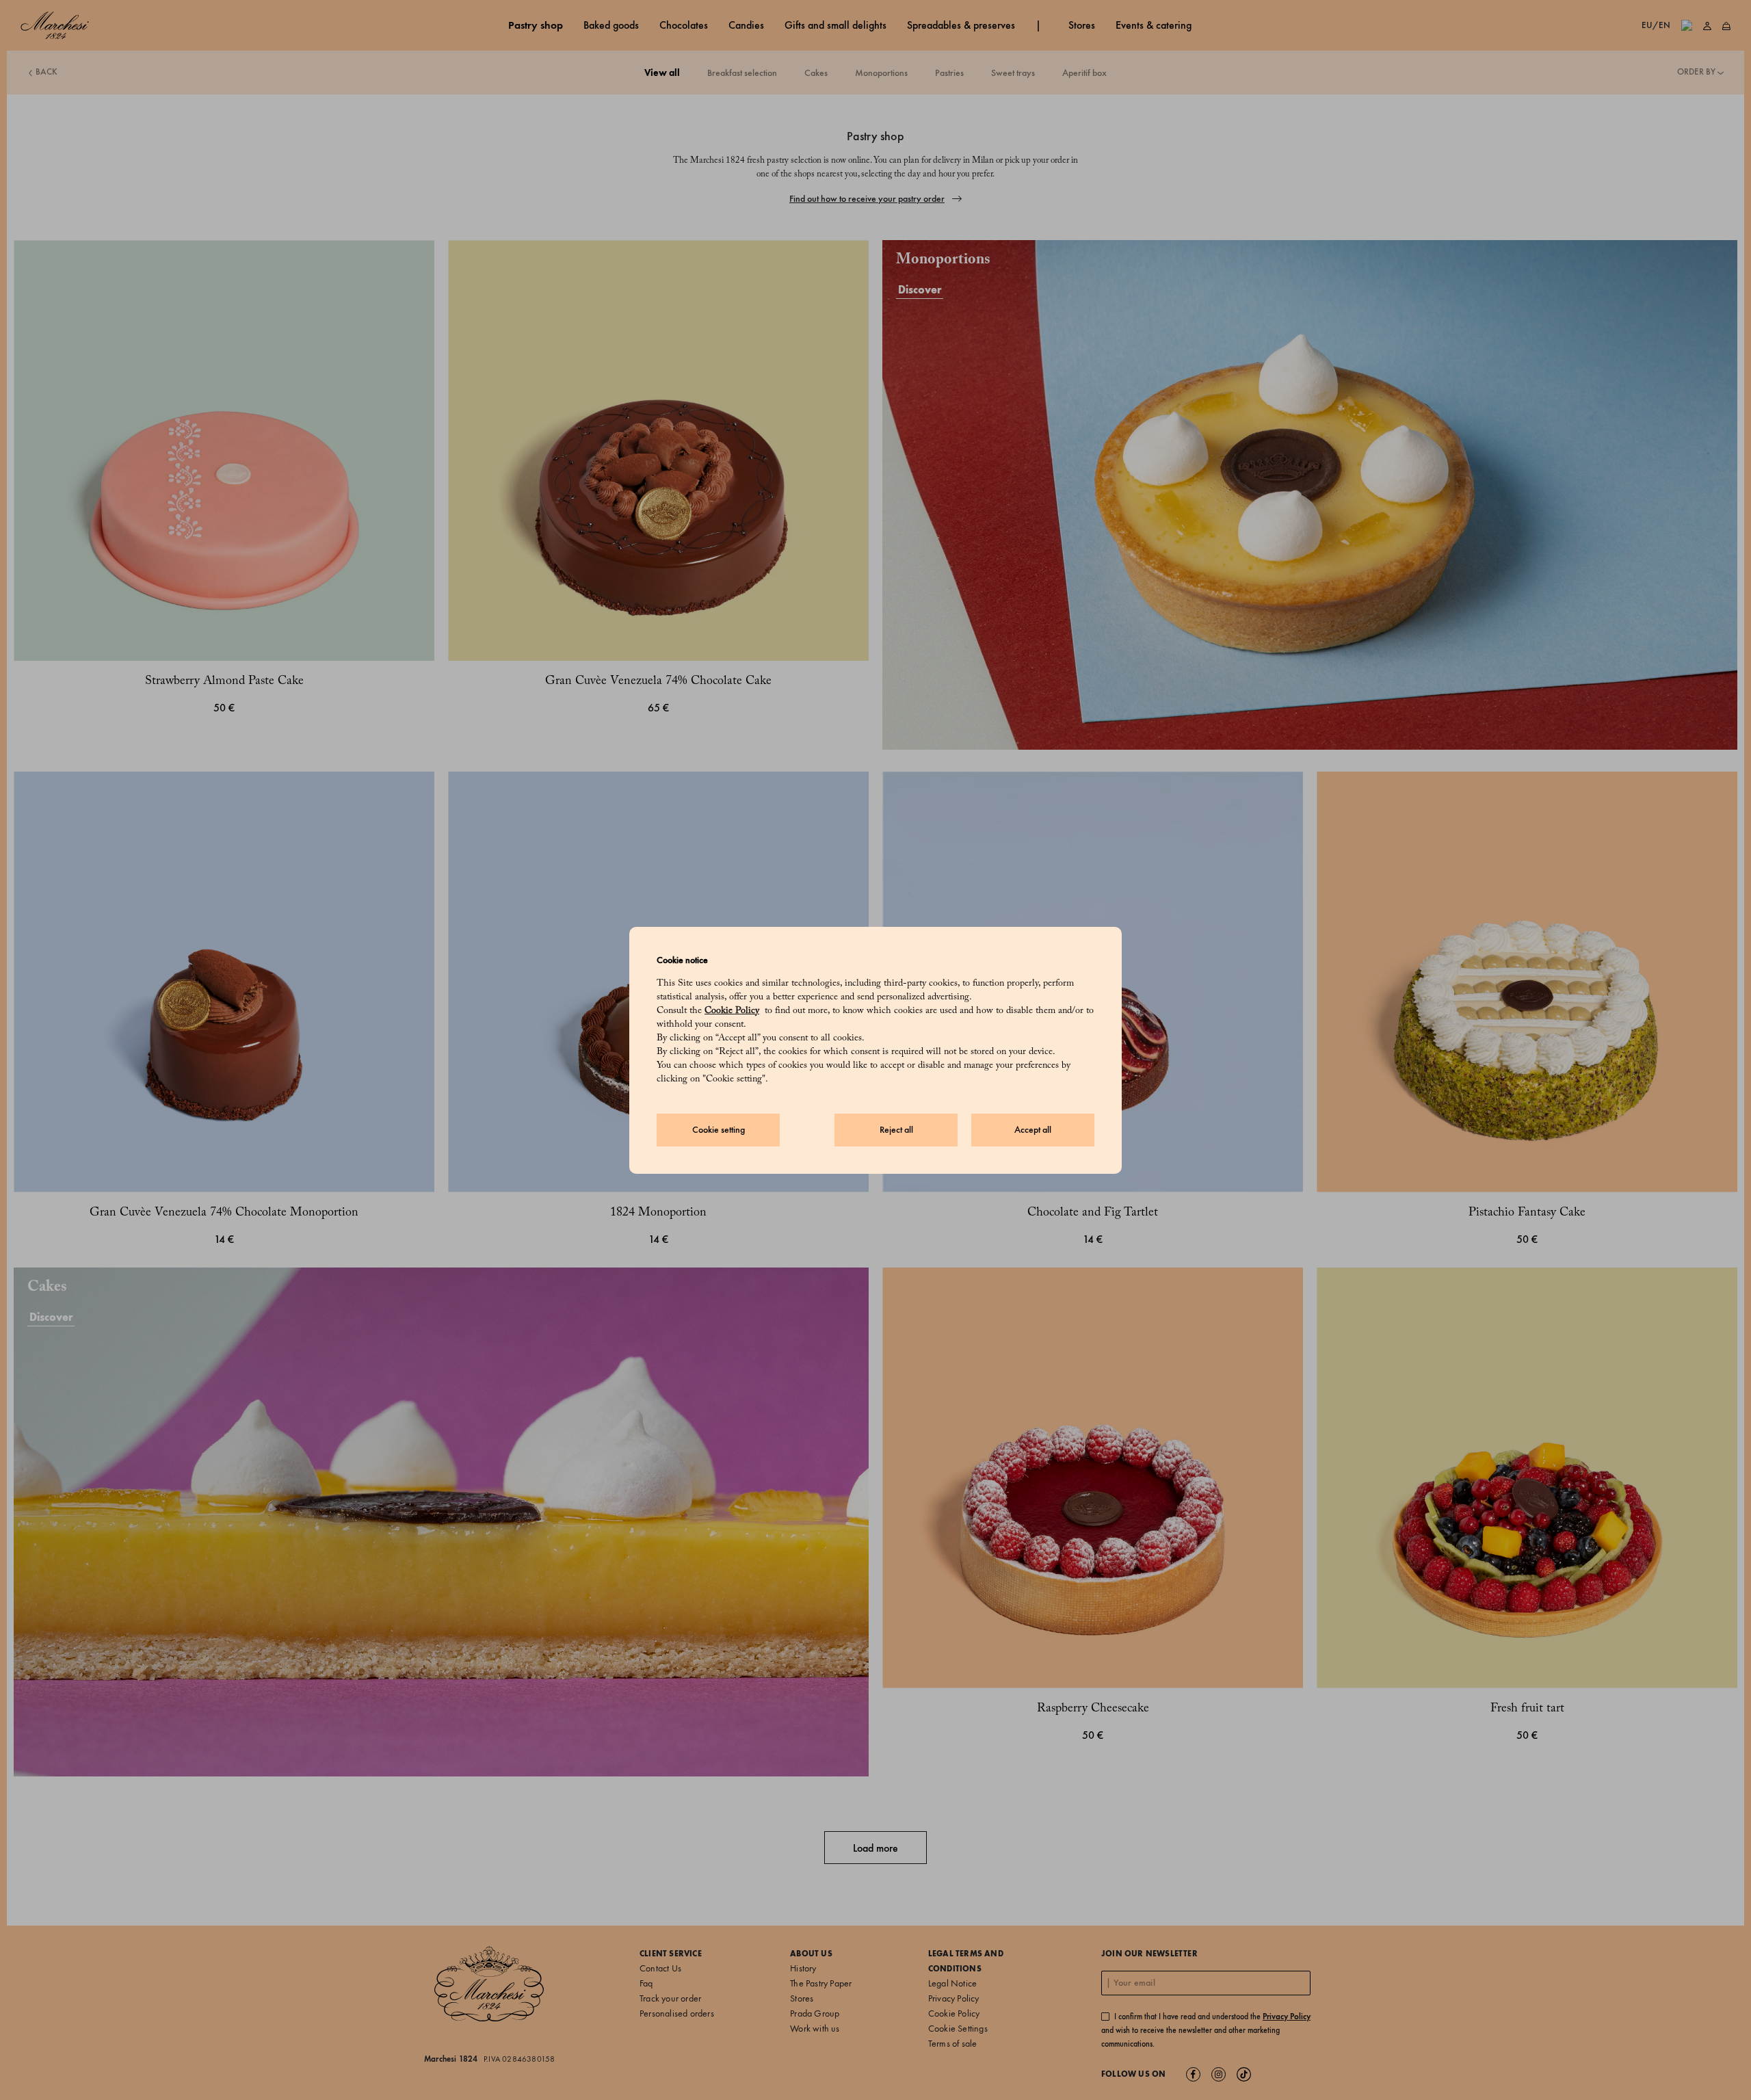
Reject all (896, 1130)
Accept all (1033, 1130)
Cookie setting (719, 1130)
